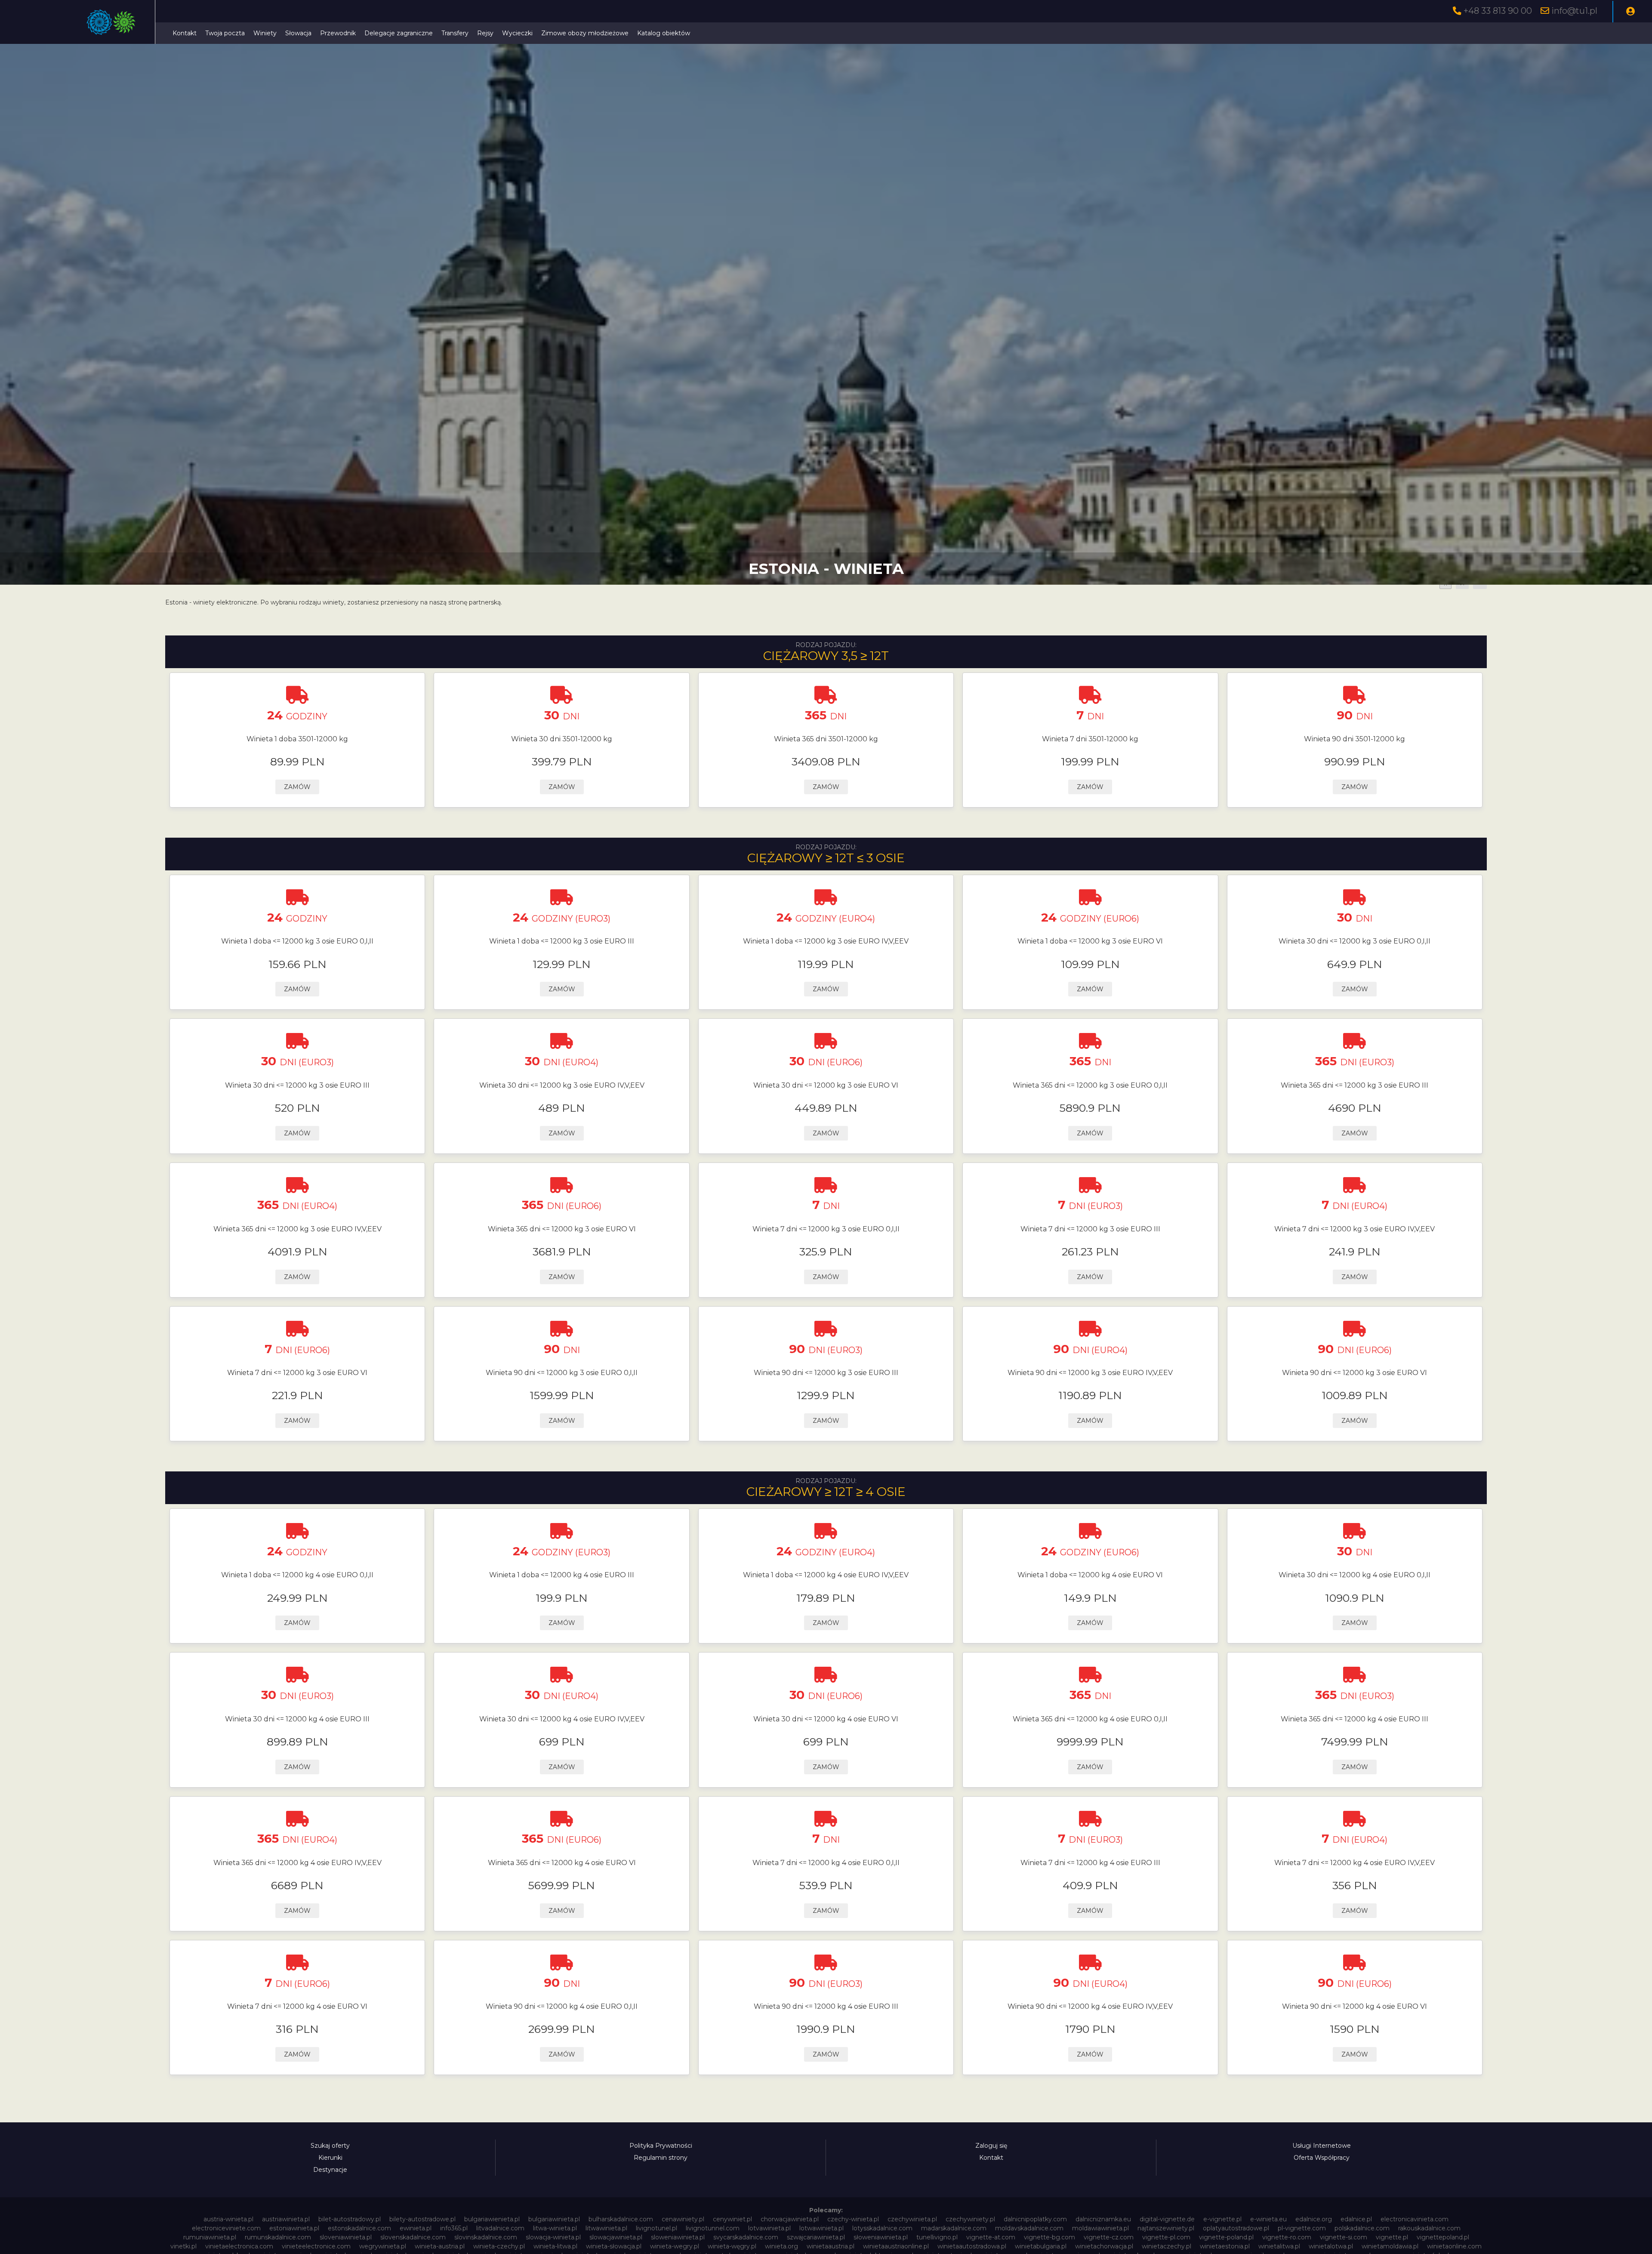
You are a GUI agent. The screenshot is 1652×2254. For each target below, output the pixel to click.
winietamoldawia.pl (1390, 2246)
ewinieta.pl (416, 2228)
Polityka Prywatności (661, 2146)
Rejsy (485, 33)
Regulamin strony (661, 2158)
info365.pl (454, 2228)
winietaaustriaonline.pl (896, 2246)
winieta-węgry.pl (732, 2246)
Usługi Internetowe (1322, 2146)
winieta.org (781, 2246)
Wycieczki (517, 33)
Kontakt (185, 33)
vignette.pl (1392, 2237)
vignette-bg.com (1049, 2237)
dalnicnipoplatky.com (1035, 2219)
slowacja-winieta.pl (553, 2237)
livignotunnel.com (713, 2228)
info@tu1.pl (1574, 11)
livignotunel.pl (656, 2228)
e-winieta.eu (1268, 2219)
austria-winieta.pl (228, 2219)
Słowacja (298, 33)
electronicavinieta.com (1415, 2219)
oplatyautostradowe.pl (1236, 2228)
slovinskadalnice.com (486, 2237)
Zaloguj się (991, 2146)
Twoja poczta (225, 33)
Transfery (455, 33)
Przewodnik (338, 33)
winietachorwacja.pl (1104, 2246)
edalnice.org (1314, 2219)
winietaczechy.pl (1167, 2246)
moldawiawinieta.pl (1100, 2228)
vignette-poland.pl (1226, 2237)
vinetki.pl (183, 2246)
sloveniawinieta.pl (346, 2237)
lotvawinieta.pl (769, 2228)
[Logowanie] (1630, 12)
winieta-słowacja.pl (614, 2246)
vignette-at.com (991, 2237)
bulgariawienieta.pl (492, 2219)
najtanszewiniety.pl (1166, 2228)
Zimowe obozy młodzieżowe (585, 33)
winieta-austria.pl (440, 2246)
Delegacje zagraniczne (399, 33)
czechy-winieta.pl (853, 2219)
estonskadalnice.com (359, 2228)
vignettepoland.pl (1443, 2237)
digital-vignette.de (1167, 2219)
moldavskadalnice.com (1029, 2228)
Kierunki (330, 2158)
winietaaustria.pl (831, 2246)
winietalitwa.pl (1279, 2246)
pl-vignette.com (1302, 2228)
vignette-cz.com (1109, 2237)
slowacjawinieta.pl (616, 2237)
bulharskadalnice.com (621, 2219)
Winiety (265, 33)
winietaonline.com (1454, 2246)
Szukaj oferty (330, 2146)
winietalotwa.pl (1331, 2246)
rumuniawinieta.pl (210, 2237)
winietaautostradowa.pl (972, 2246)
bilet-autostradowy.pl (350, 2219)
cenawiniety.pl (683, 2219)
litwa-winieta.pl (555, 2228)
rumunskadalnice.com (278, 2237)
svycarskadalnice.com (746, 2237)
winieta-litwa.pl (555, 2246)
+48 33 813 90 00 (1498, 11)
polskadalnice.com (1362, 2228)
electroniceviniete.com (226, 2228)
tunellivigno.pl (937, 2237)
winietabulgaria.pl (1041, 2246)
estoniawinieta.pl (294, 2228)
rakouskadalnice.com (1429, 2228)
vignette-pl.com (1166, 2237)
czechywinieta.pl (912, 2219)
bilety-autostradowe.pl (422, 2219)
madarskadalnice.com (954, 2228)
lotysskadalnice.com (882, 2228)
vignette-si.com (1344, 2237)
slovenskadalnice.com (413, 2237)
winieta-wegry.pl (675, 2246)
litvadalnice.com (500, 2228)
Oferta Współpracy (1322, 2158)
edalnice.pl (1356, 2219)
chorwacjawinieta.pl (790, 2219)
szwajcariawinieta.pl (816, 2237)
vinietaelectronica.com (239, 2246)
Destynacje (330, 2170)
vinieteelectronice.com (316, 2246)
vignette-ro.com (1287, 2237)
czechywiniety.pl (970, 2219)
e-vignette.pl (1222, 2219)
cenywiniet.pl (732, 2219)
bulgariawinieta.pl (554, 2219)
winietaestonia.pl (1225, 2246)
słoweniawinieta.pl (881, 2237)
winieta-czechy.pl (499, 2246)
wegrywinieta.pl (383, 2246)
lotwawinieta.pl (821, 2228)
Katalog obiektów (664, 33)
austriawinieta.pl (286, 2219)
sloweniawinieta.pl (678, 2237)
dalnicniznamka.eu (1103, 2219)
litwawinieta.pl (606, 2228)
